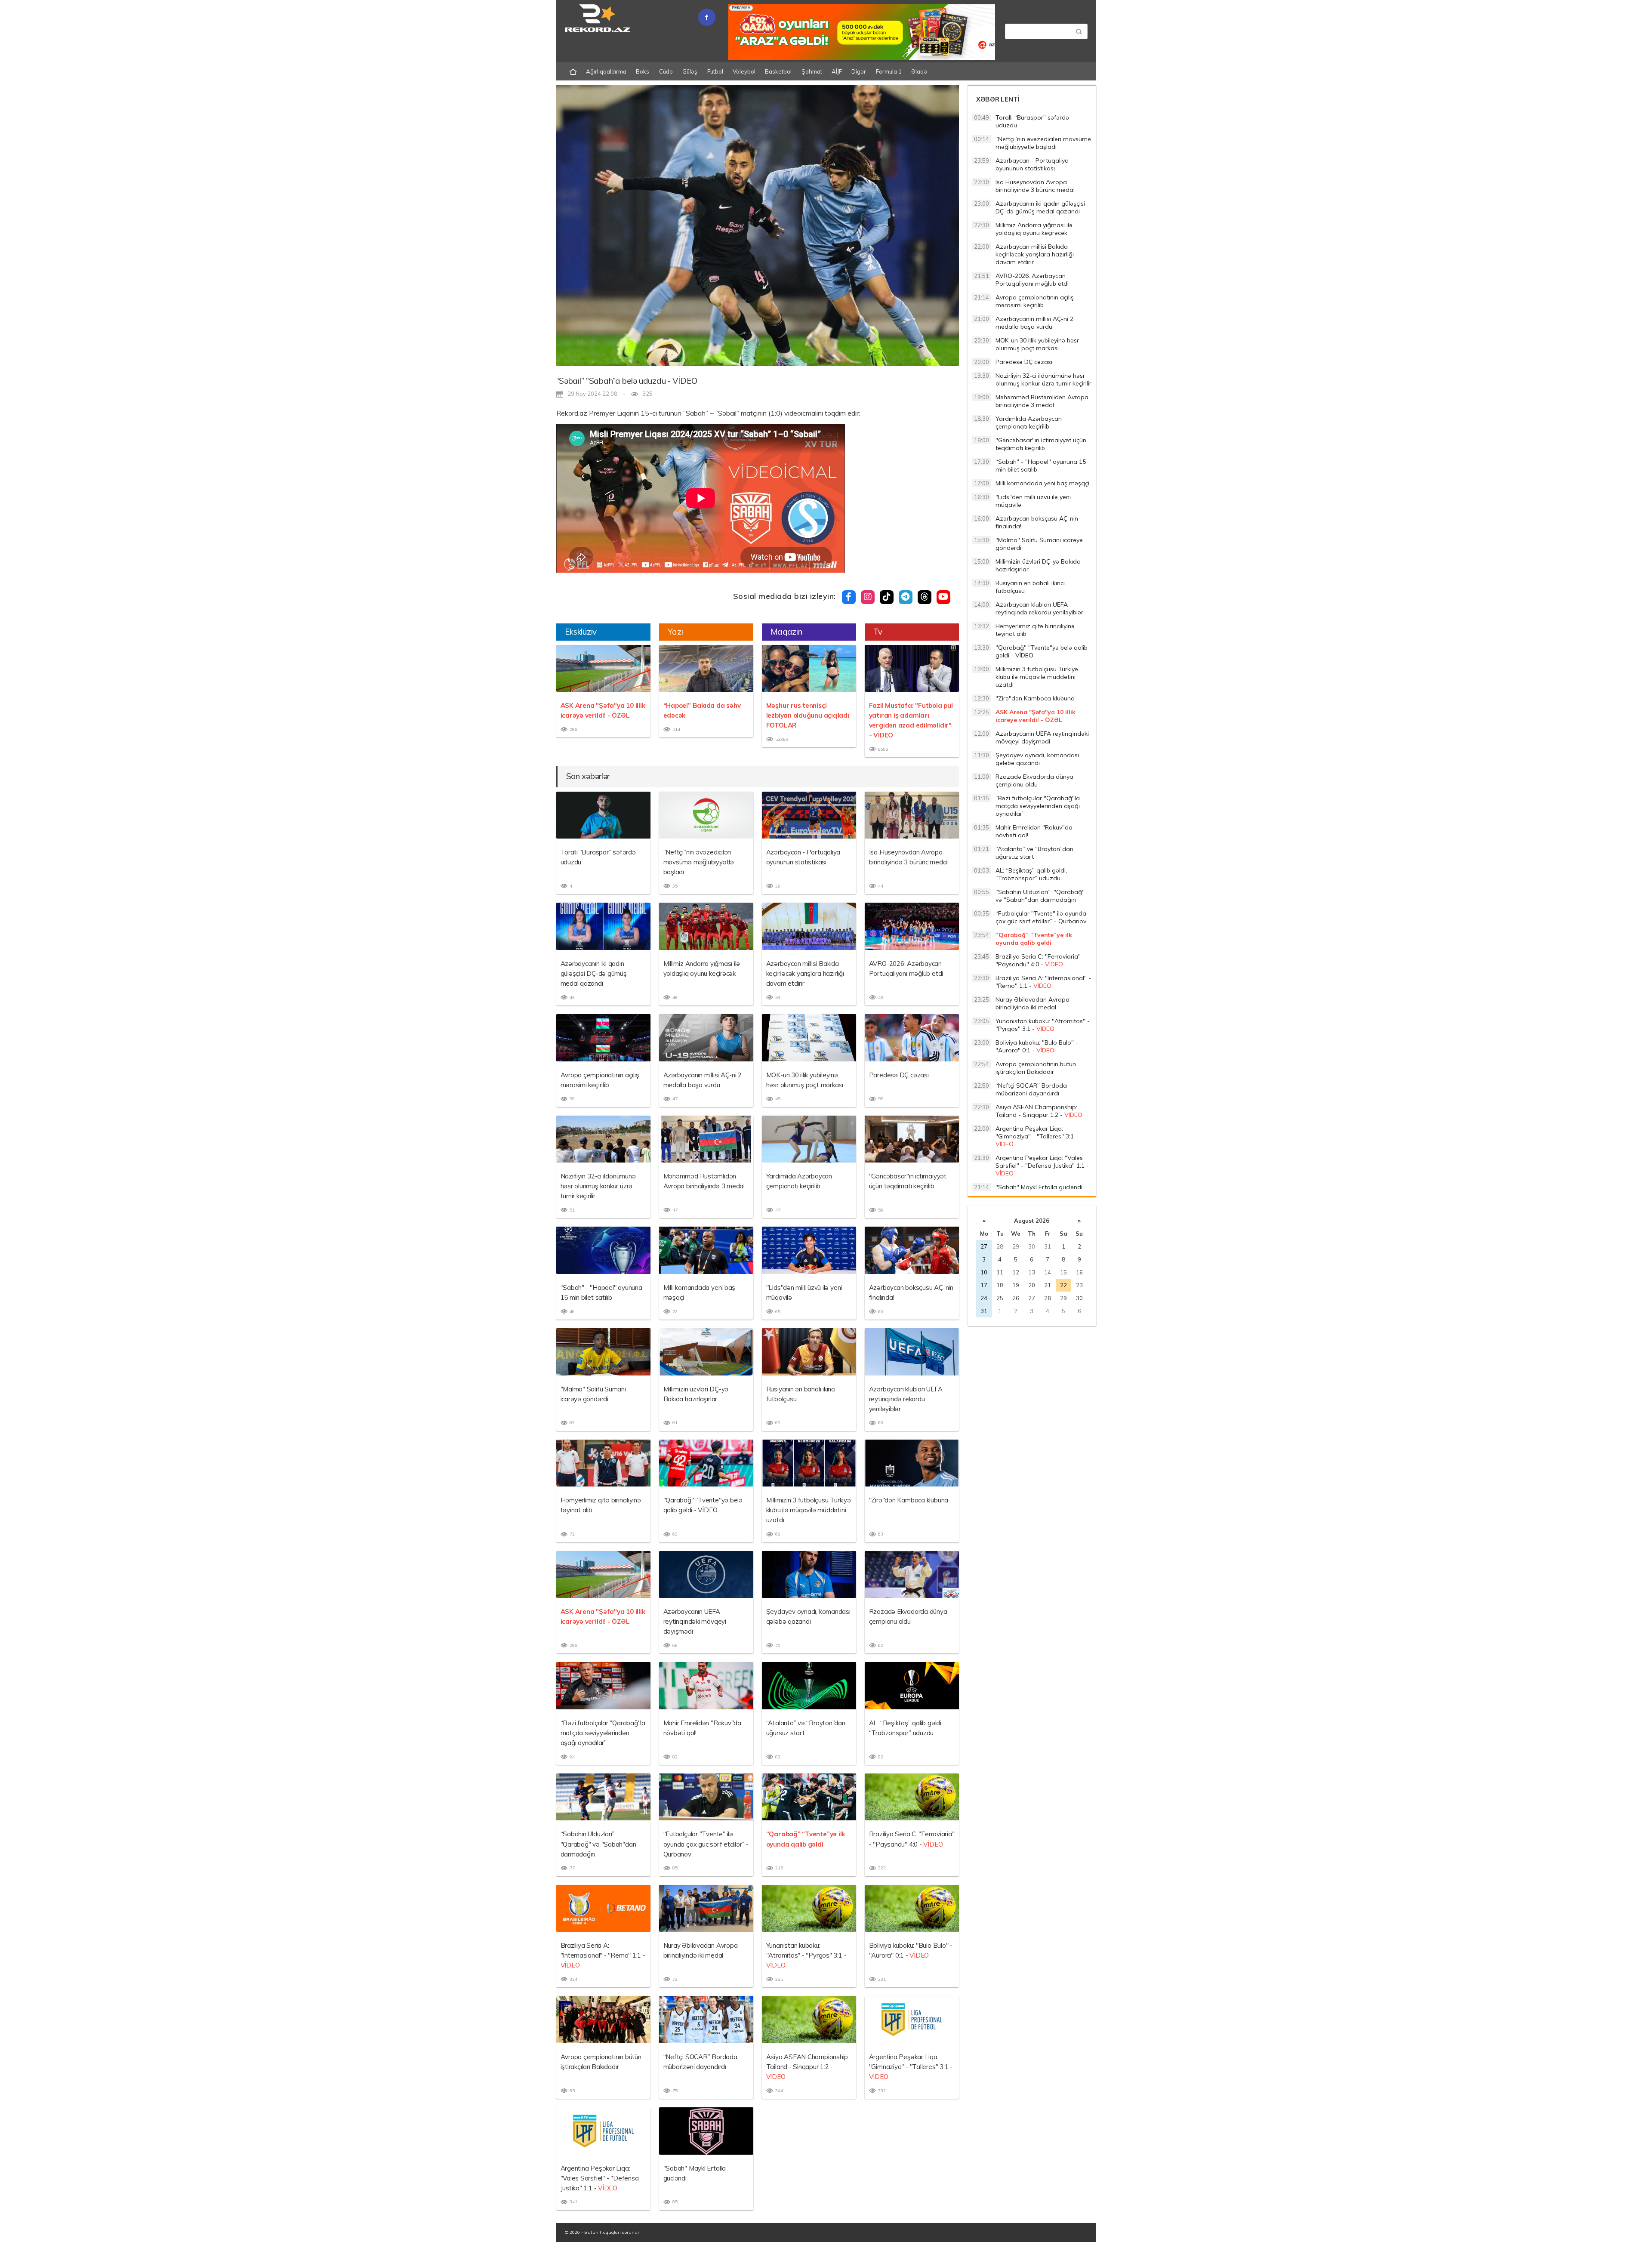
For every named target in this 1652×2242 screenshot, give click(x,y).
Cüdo (666, 71)
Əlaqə (919, 71)
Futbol (715, 71)
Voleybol (744, 71)
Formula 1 (889, 71)
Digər (859, 71)
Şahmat (812, 71)
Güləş (690, 71)
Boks (643, 71)
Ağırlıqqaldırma (606, 71)
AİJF (837, 71)
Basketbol (778, 71)
